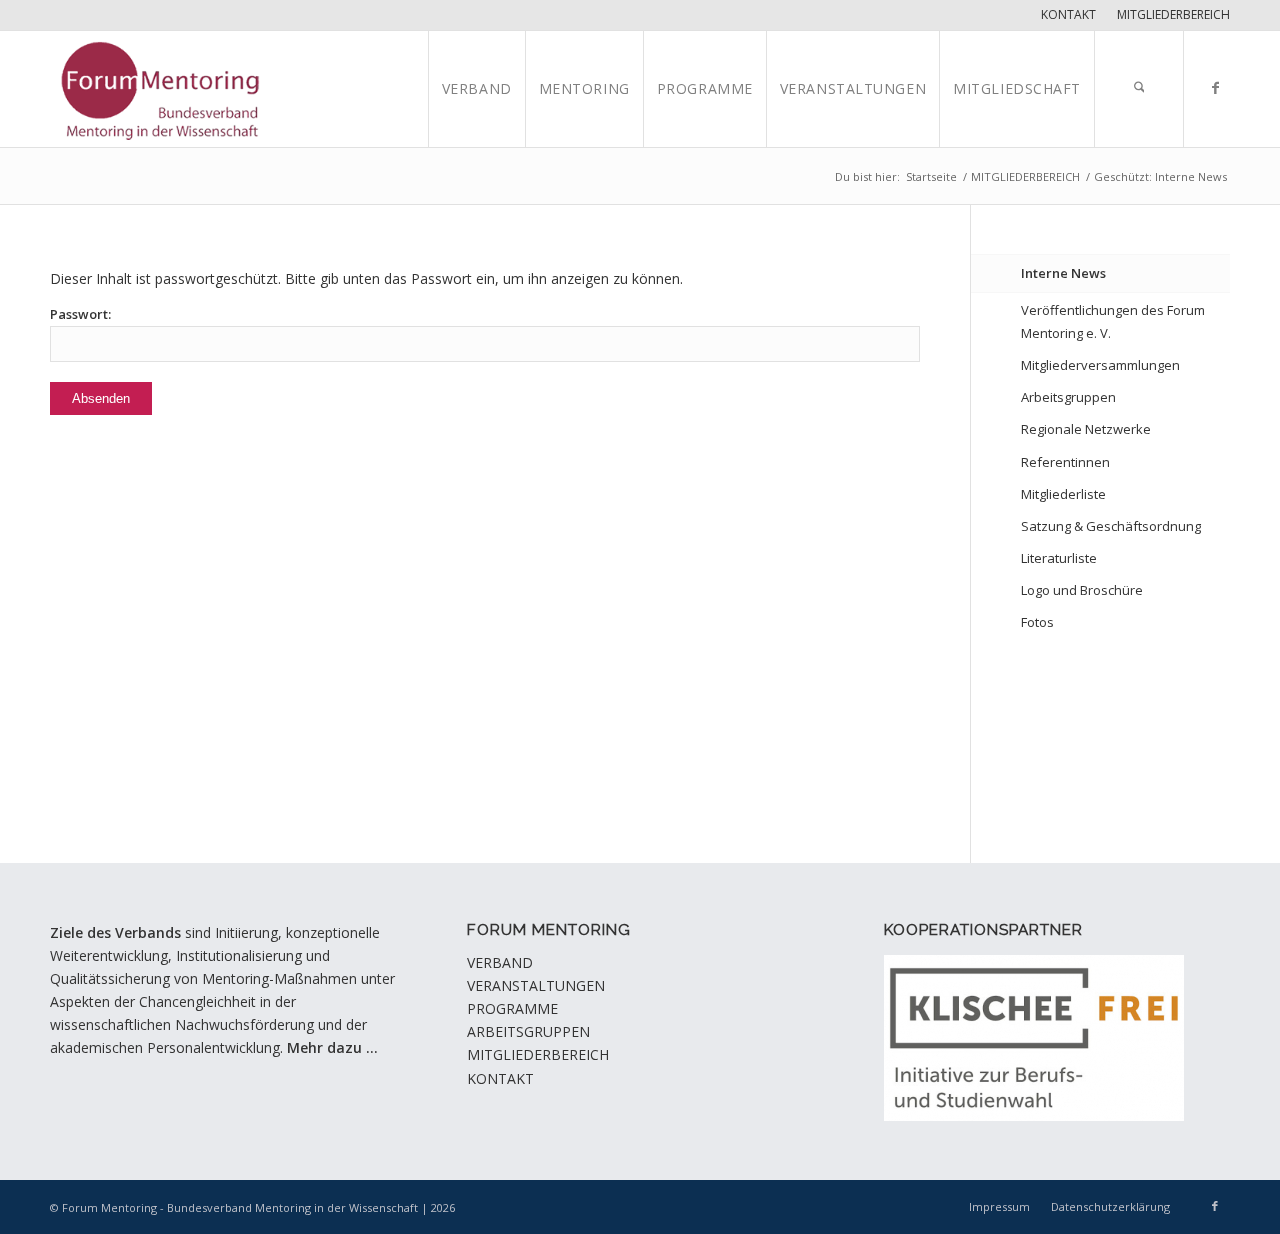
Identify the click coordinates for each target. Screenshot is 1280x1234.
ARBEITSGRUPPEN (528, 1031)
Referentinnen (1065, 462)
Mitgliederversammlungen (1100, 365)
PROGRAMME (512, 1008)
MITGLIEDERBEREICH (538, 1054)
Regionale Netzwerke (1086, 429)
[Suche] (1139, 89)
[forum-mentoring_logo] (173, 89)
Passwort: (80, 314)
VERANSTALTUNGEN (536, 985)
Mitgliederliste (1063, 494)
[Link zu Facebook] (1215, 88)
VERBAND (500, 962)
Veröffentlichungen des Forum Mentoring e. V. (1113, 321)
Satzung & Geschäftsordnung (1111, 526)
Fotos (1037, 622)
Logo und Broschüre (1082, 590)
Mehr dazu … (332, 1047)
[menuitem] (1069, 15)
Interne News (1063, 273)
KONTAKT (500, 1078)
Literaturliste (1059, 558)
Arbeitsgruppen (1068, 397)
